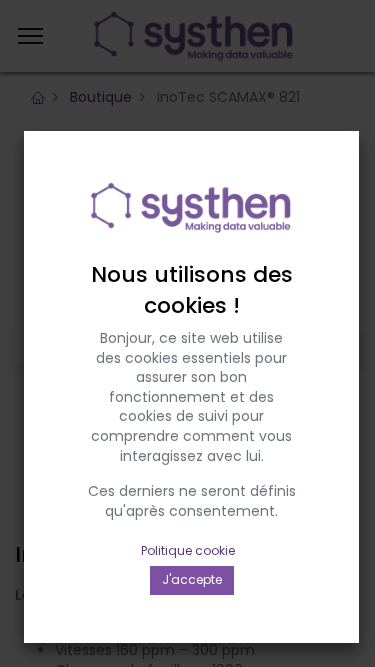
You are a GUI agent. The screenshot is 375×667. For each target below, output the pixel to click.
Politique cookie (188, 550)
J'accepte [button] (192, 579)
